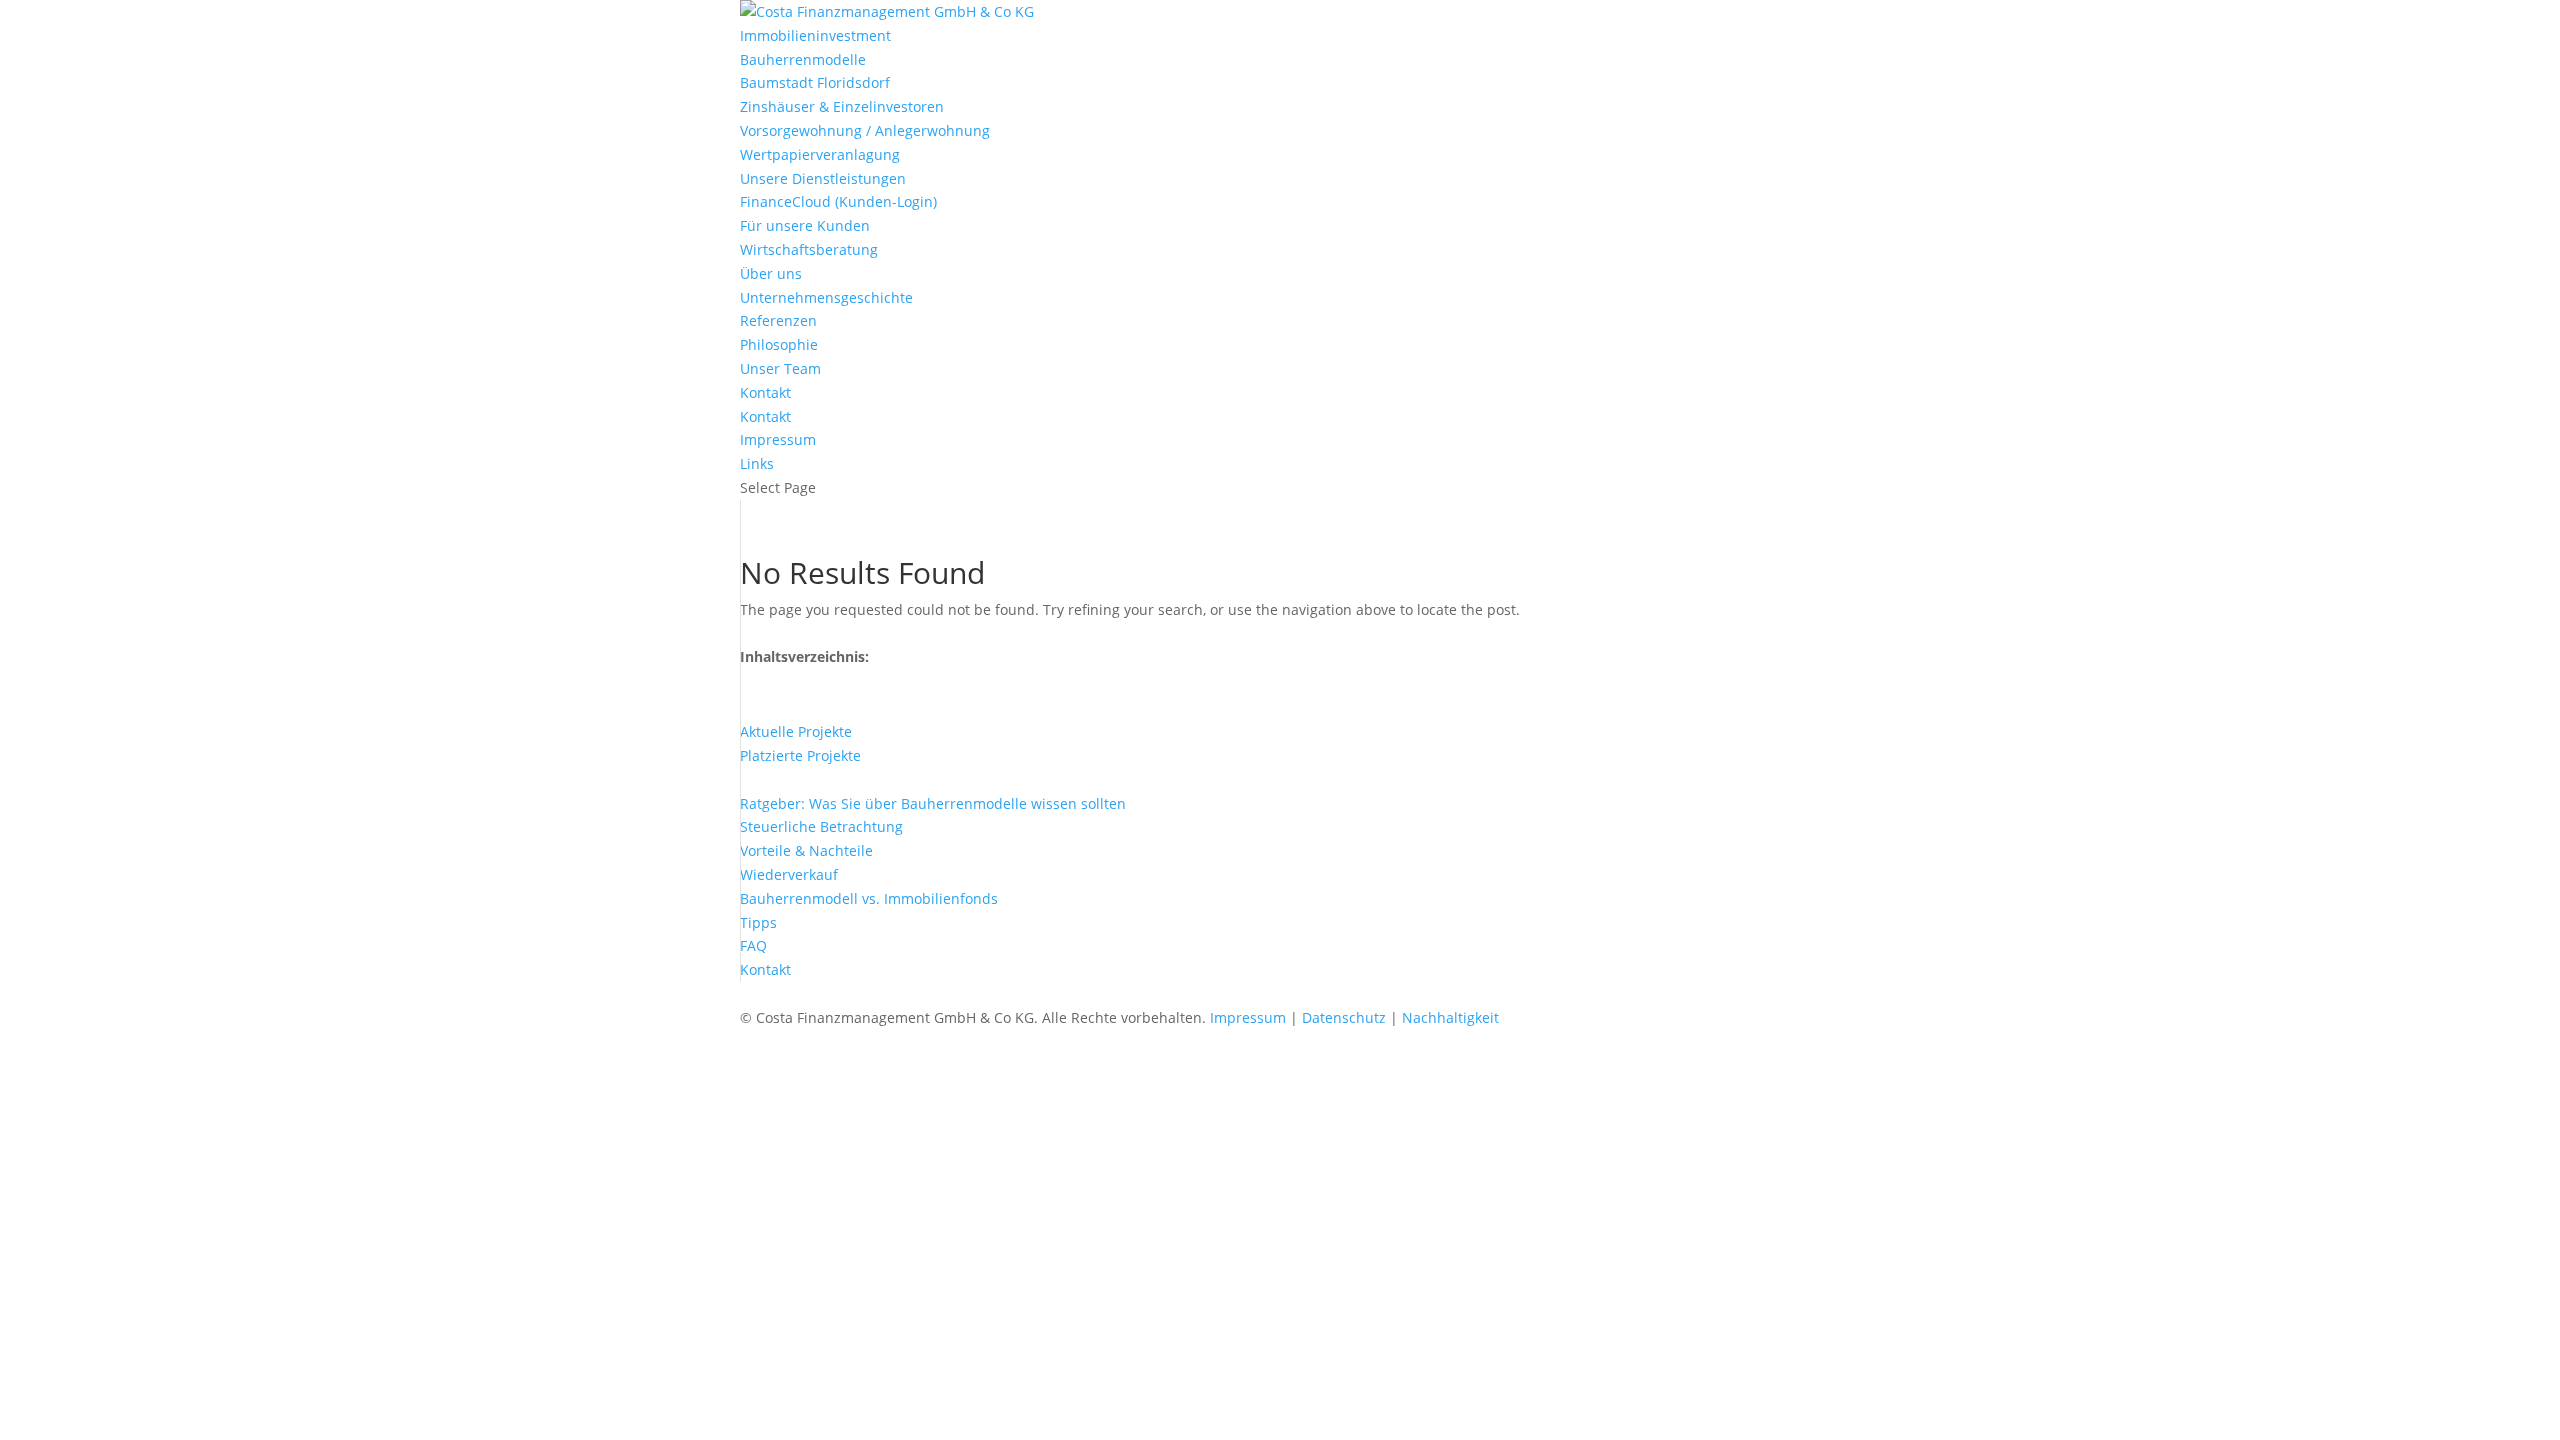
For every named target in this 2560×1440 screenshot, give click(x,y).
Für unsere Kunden (805, 225)
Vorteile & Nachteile (806, 850)
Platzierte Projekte (800, 755)
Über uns (771, 273)
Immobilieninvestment (815, 35)
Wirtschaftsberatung (809, 249)
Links (757, 463)
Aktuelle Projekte (796, 731)
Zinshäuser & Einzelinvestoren (842, 106)
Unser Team (780, 368)
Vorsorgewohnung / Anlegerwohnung (865, 130)
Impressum (778, 439)
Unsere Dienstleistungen (823, 178)
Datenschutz (1344, 1017)
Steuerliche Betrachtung (821, 826)
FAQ (753, 945)
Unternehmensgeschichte (826, 297)
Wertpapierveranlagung (820, 154)
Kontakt (765, 392)
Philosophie (779, 344)
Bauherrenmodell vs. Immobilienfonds (869, 898)
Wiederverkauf (789, 874)
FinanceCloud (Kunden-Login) (838, 201)
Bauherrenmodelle (803, 59)
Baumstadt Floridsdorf (815, 82)
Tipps (758, 922)
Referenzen (778, 320)
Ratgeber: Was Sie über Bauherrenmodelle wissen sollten (933, 803)
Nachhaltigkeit (1450, 1017)
